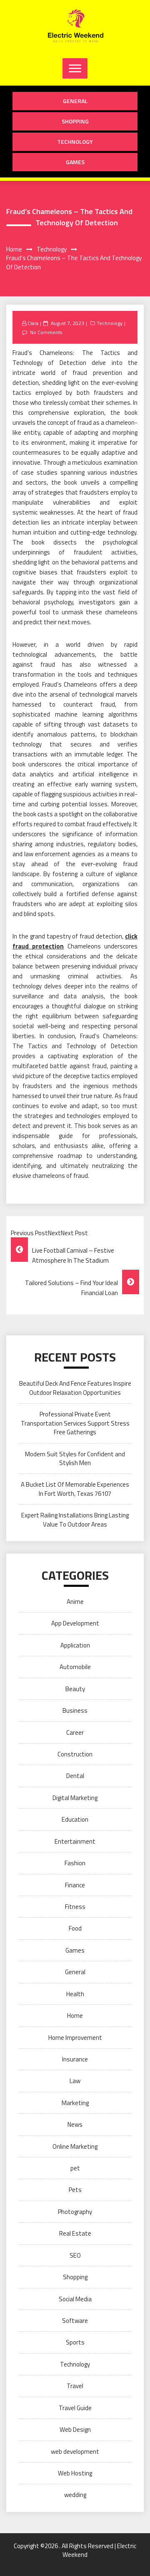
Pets (75, 2190)
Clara (33, 323)
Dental (75, 1776)
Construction (75, 1754)
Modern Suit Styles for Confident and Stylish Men (75, 1458)
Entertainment (75, 1841)
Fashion (75, 1863)
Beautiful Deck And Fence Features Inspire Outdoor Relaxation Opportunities (75, 1388)
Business (75, 1710)
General (75, 101)
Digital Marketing (75, 1798)
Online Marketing (75, 2146)
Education (75, 1819)
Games (75, 162)
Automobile (75, 1667)
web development (75, 2452)
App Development (75, 1623)
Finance (75, 1885)
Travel (75, 2386)
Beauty (75, 1689)
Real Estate (75, 2233)
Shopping (75, 121)
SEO (75, 2255)
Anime (75, 1602)
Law (75, 2081)
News (75, 2124)
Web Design (75, 2429)
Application (75, 1645)
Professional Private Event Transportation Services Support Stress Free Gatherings (75, 1423)
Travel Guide (75, 2408)
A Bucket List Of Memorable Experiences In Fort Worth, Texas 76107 (75, 1489)
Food (75, 1928)
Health (75, 1994)
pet (75, 2168)
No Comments (46, 332)
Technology (75, 142)
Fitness (75, 1907)
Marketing (75, 2103)
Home (75, 2016)
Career (75, 1733)
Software (75, 2321)
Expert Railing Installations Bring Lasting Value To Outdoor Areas (75, 1519)
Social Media (75, 2299)
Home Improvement (75, 2038)
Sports (75, 2342)
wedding (75, 2495)
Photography (75, 2212)
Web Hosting (75, 2473)
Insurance (75, 2059)
